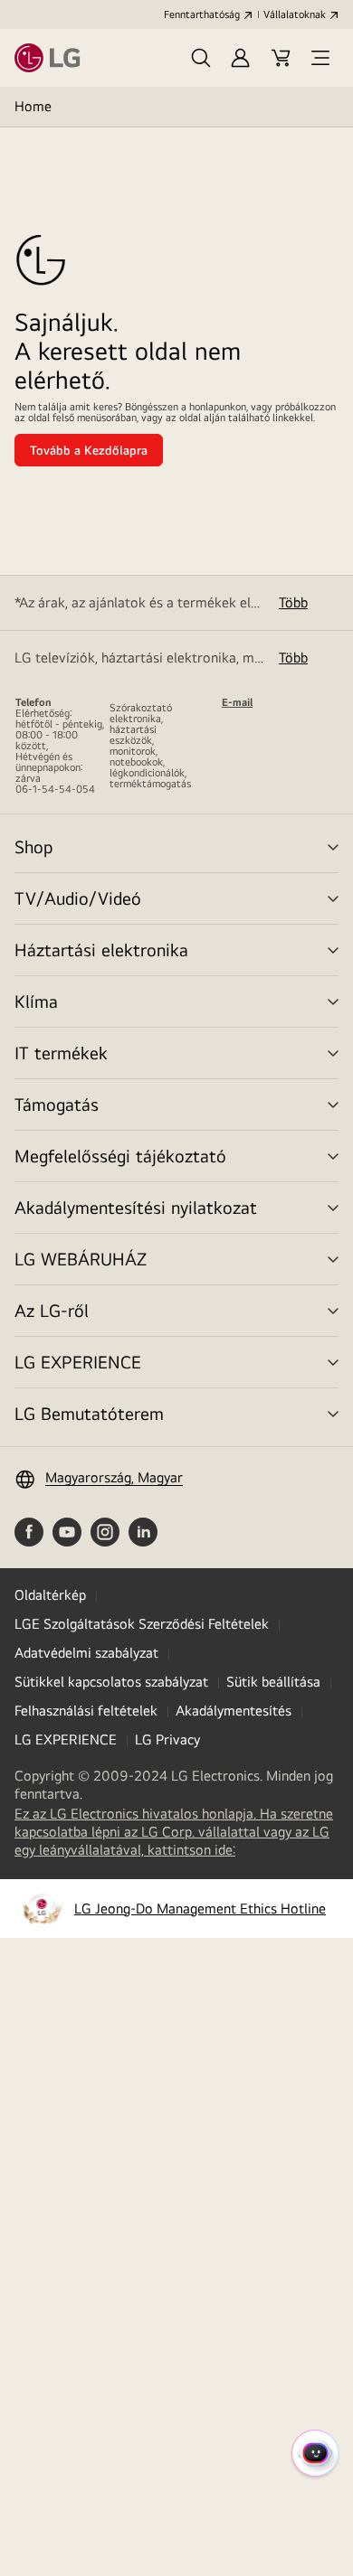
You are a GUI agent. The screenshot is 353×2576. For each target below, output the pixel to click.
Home (33, 106)
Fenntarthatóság (202, 14)
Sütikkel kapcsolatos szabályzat (111, 1682)
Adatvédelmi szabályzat (86, 1653)
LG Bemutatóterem (89, 1413)
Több (293, 602)
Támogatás (57, 1104)
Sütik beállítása (273, 1682)
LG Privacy (167, 1739)
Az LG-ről (52, 1310)
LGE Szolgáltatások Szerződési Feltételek (142, 1624)
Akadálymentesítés (234, 1711)
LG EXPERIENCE (78, 1362)
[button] (201, 58)
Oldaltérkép (50, 1595)
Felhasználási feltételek (86, 1711)
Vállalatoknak (295, 14)
